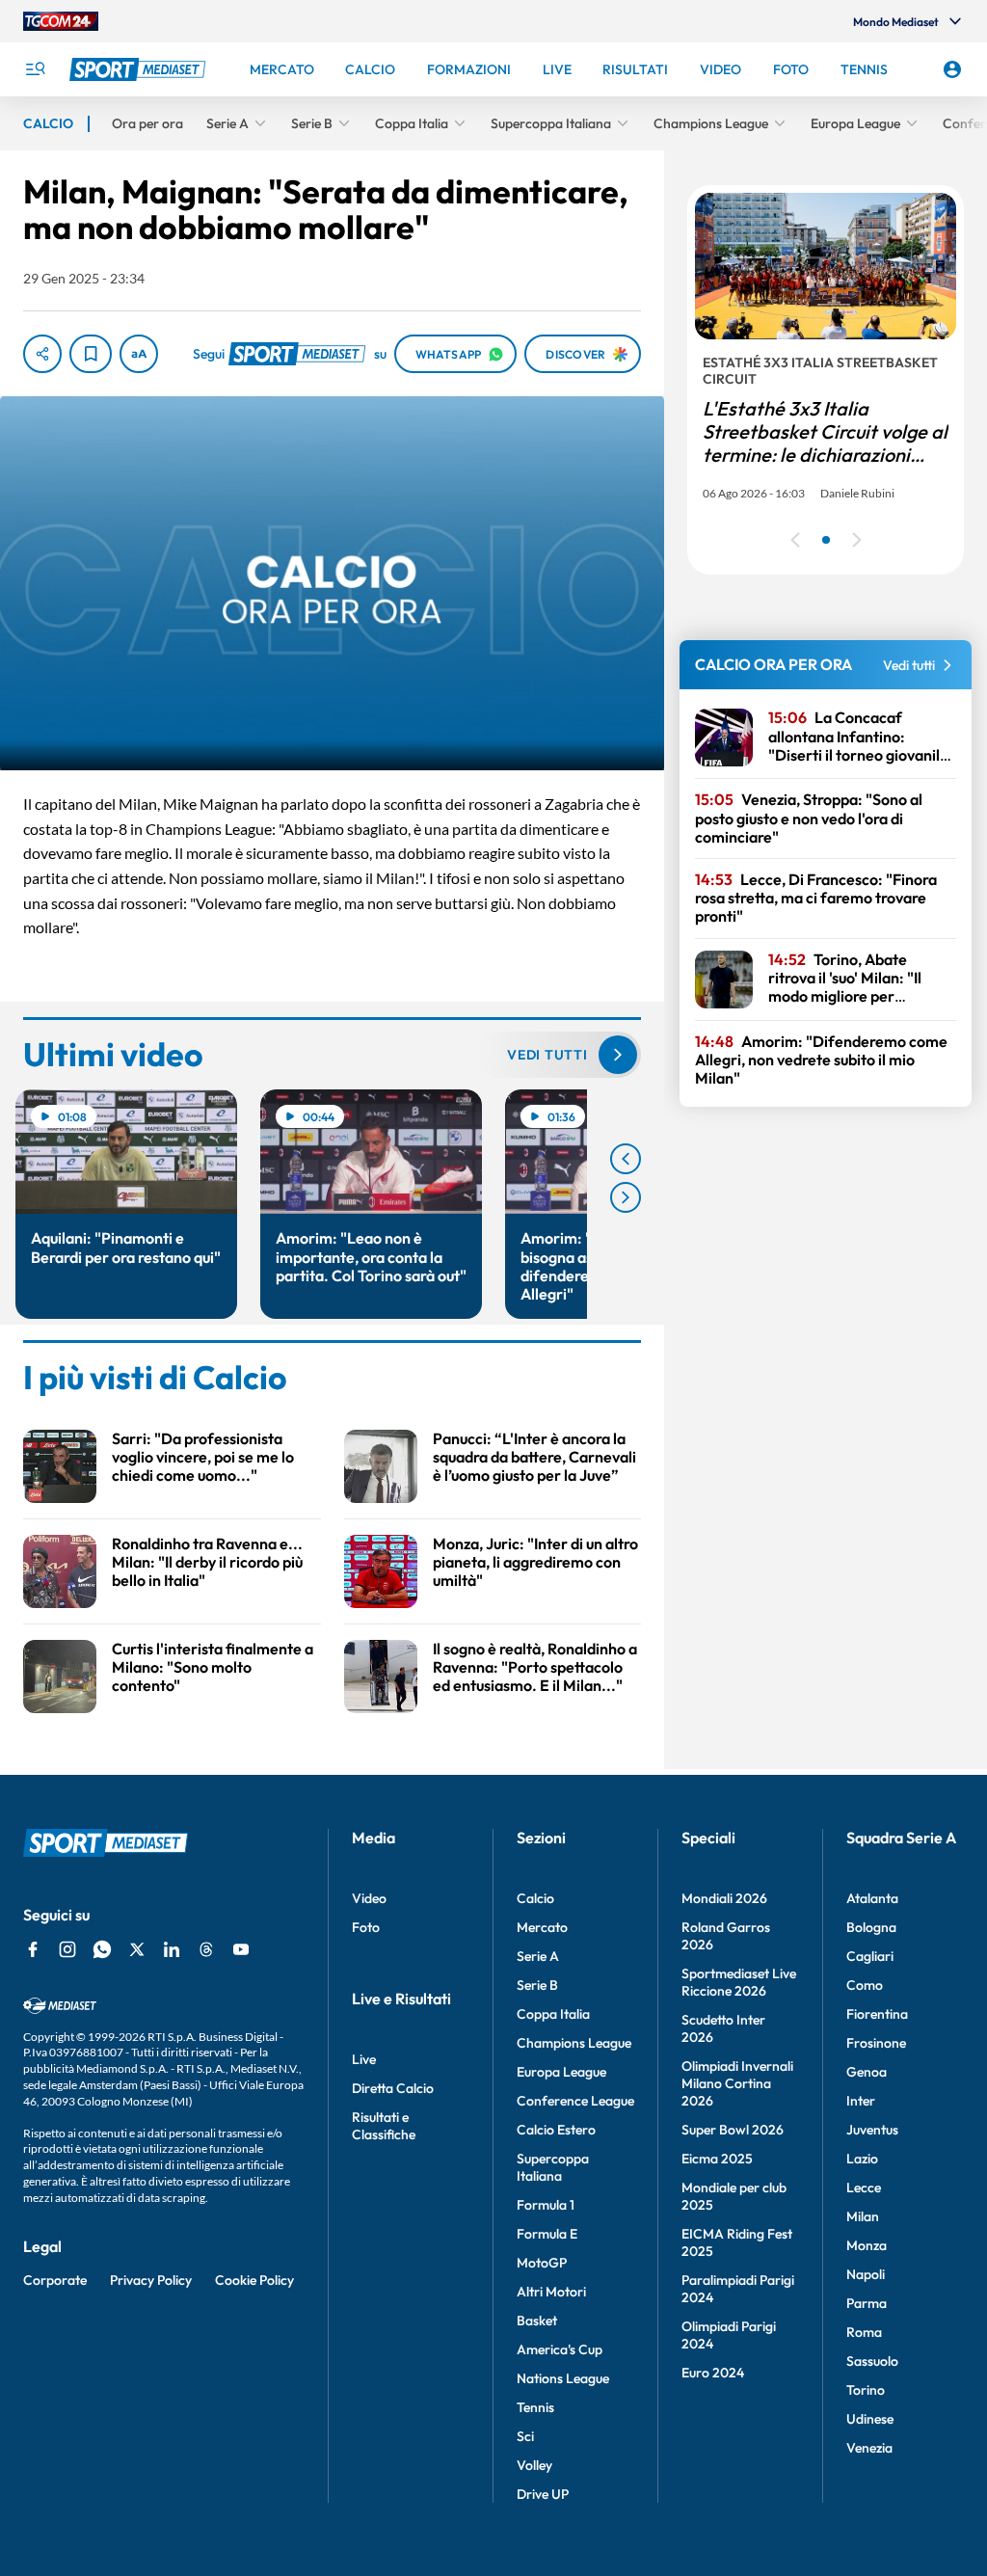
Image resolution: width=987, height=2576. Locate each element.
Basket (537, 2321)
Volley (534, 2465)
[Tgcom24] (61, 21)
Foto (366, 1927)
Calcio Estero (556, 2130)
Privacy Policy (151, 2280)
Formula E (547, 2234)
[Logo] (140, 69)
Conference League (575, 2101)
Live (364, 2059)
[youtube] (241, 1949)
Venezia (869, 2448)
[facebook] (33, 1949)
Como (865, 1985)
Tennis (535, 2407)
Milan (863, 2216)
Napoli (866, 2274)
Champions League (574, 2043)
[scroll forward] (626, 1197)
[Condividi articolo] (42, 354)
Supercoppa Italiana (553, 2167)
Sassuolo (872, 2361)
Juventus (872, 2130)
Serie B (537, 1985)
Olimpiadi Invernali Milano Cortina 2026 (737, 2083)
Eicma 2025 (717, 2159)
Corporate (55, 2280)
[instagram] (67, 1949)
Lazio (862, 2159)
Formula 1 (546, 2205)
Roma (864, 2332)
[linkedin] (172, 1949)
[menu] (35, 69)
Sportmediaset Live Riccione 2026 (739, 1982)
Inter (861, 2101)
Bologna (871, 1927)
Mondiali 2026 (724, 1898)
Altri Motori (551, 2292)
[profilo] (952, 69)
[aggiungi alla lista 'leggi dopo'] (91, 354)
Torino (866, 2390)
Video (369, 1898)
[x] (137, 1949)
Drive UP (543, 2494)
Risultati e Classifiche (384, 2126)
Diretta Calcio (393, 2088)
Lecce (864, 2187)
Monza (867, 2245)
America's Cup (560, 2349)
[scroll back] (626, 1159)
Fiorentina (877, 2014)
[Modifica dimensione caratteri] (139, 354)
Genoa (867, 2072)
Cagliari (870, 1956)
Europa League (561, 2072)
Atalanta (872, 1898)
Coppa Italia (553, 2014)
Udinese (870, 2419)
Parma (867, 2303)
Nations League (563, 2378)
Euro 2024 (713, 2373)
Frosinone (876, 2043)
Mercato (542, 1927)
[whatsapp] (102, 1949)
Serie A (538, 1956)
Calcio (535, 1898)
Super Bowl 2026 (733, 2130)
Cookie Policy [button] (254, 2280)
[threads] (206, 1949)
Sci (525, 2436)
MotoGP (542, 2263)
